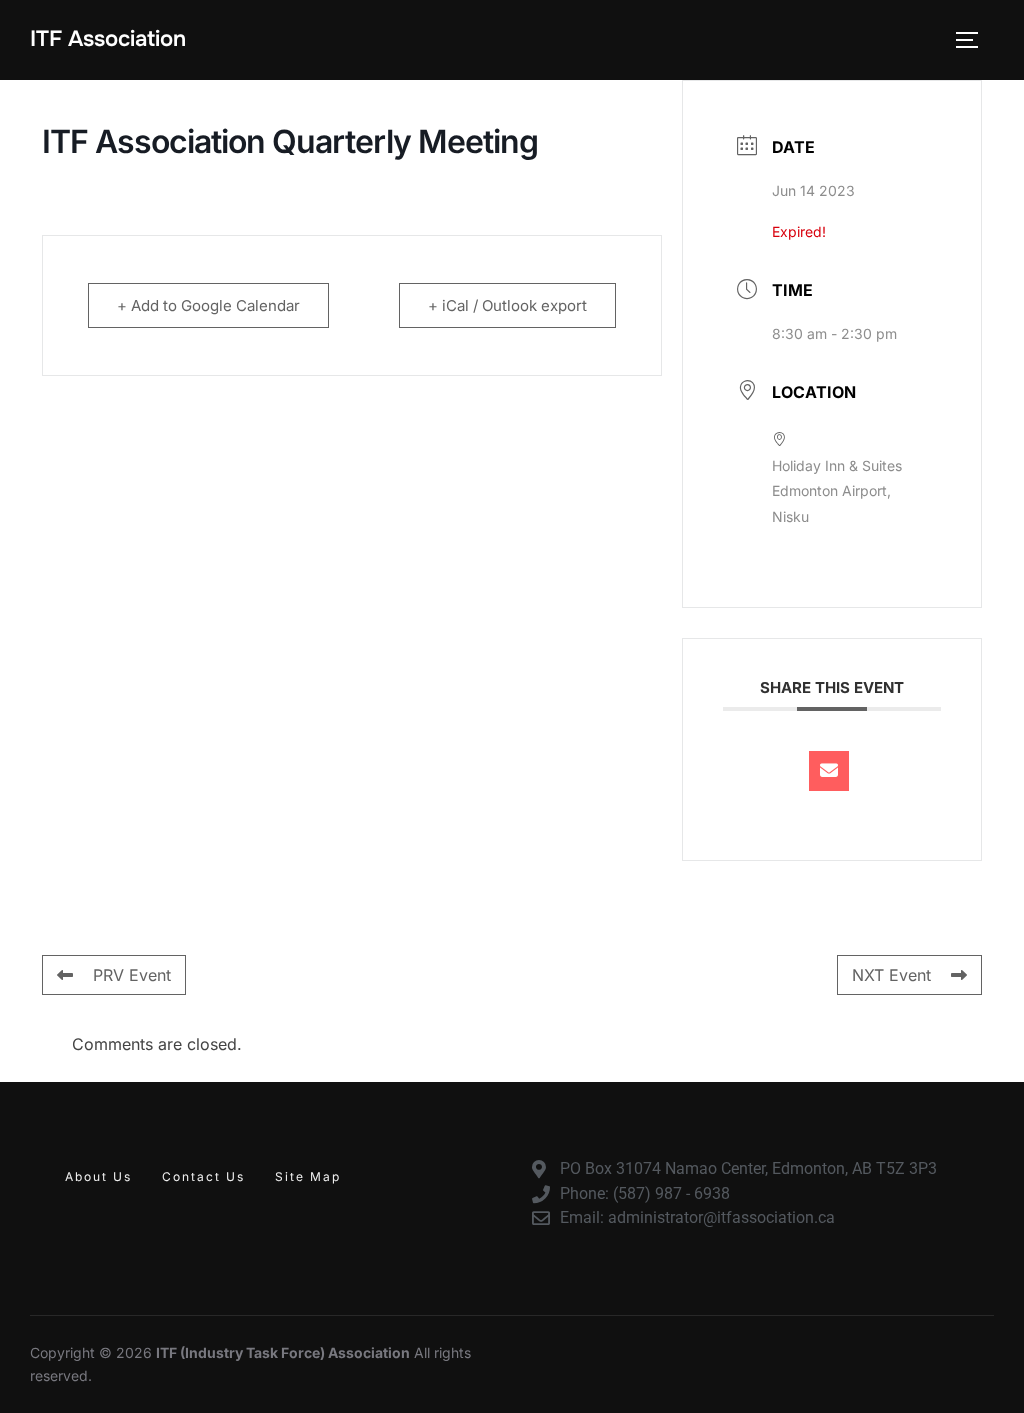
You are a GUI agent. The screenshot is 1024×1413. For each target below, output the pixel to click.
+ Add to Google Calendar (208, 305)
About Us (98, 1176)
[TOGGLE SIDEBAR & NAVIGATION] (974, 40)
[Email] (829, 771)
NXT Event (891, 975)
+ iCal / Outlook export (507, 305)
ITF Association (108, 39)
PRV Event (132, 975)
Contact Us (203, 1176)
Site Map (308, 1176)
